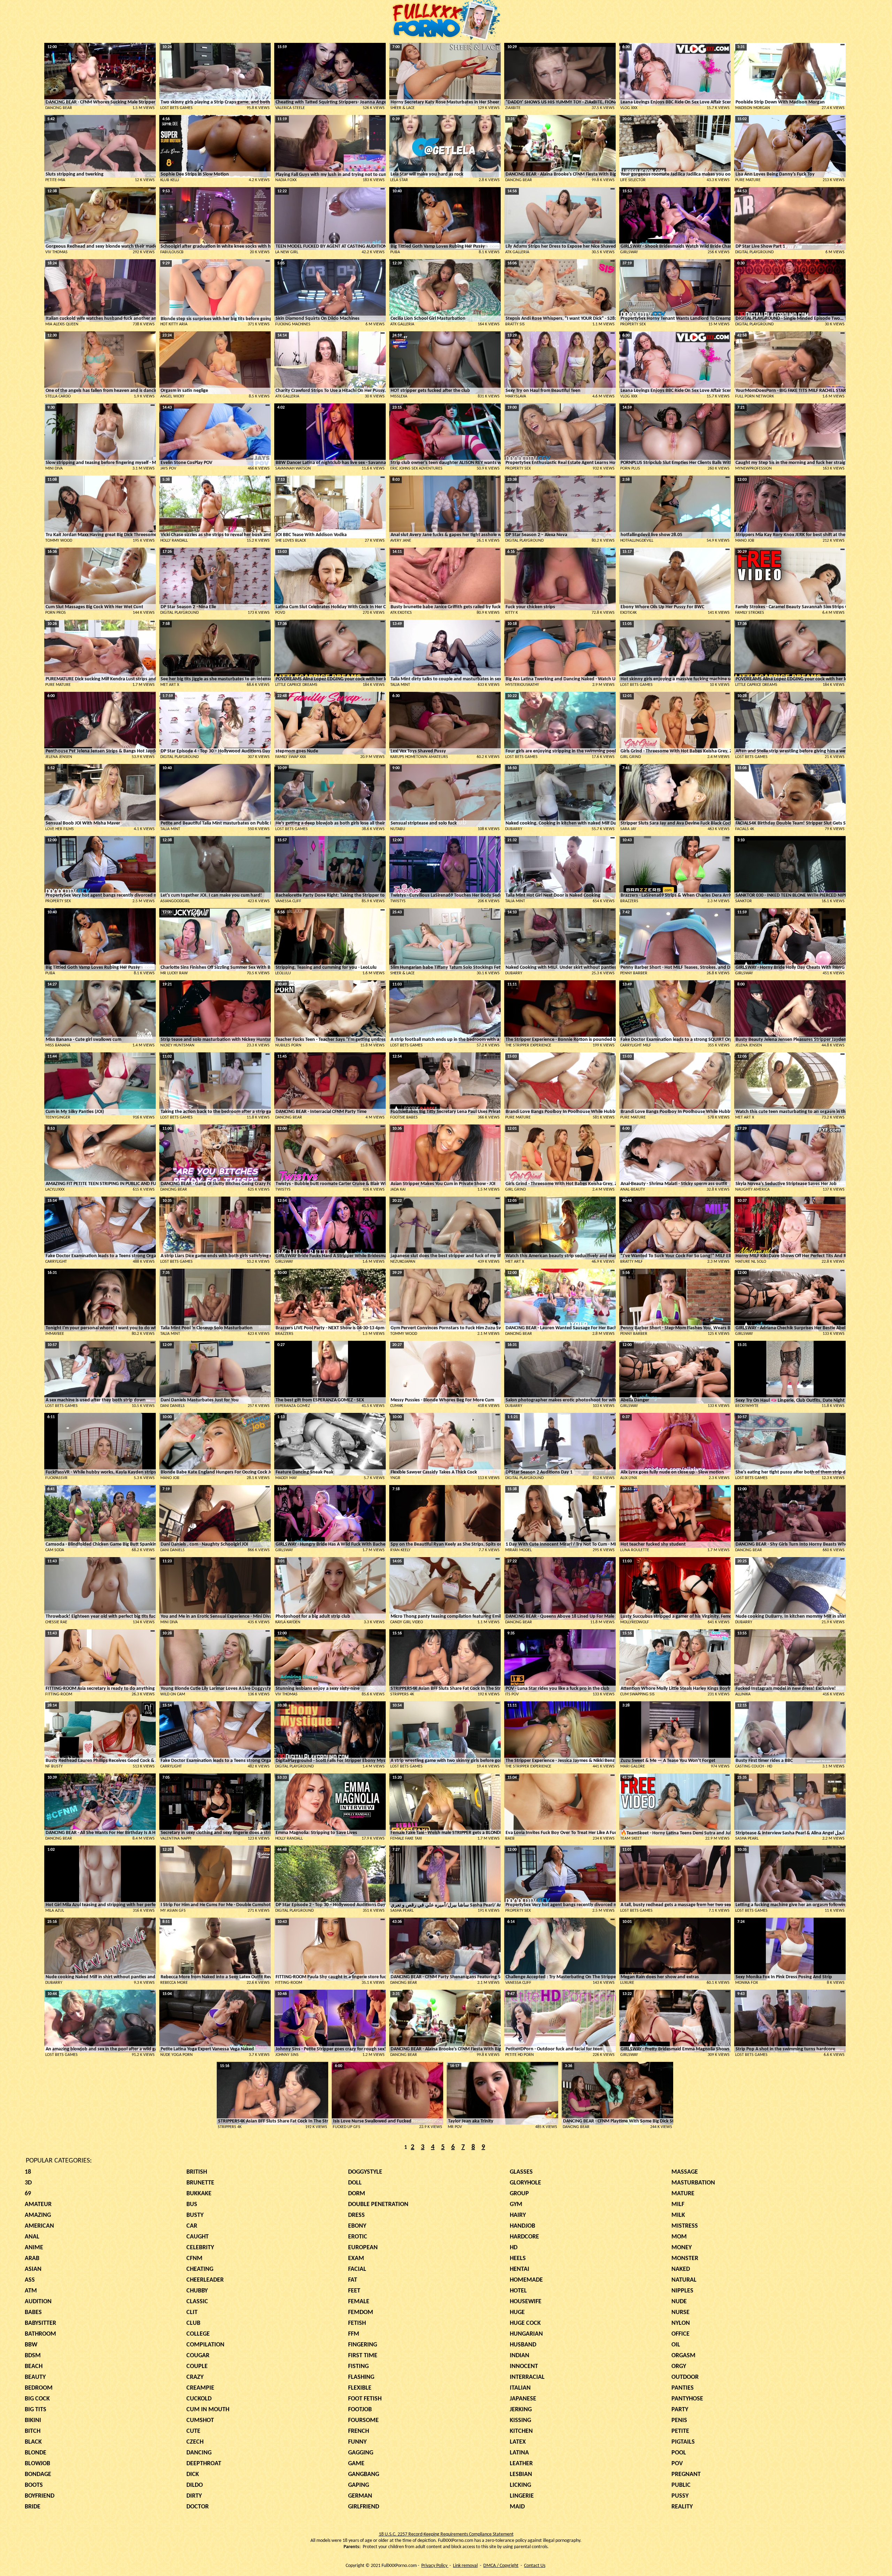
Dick (193, 2474)
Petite (680, 2431)
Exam (356, 2258)
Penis (679, 2420)
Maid (517, 2507)
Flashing (361, 2377)
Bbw (31, 2345)
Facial (357, 2269)
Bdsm (33, 2356)
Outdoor (685, 2377)
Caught (198, 2237)
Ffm (354, 2334)
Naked (681, 2269)
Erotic (358, 2237)
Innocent (524, 2366)
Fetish (357, 2323)
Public (681, 2485)
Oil (676, 2345)
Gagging (361, 2453)
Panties (683, 2388)
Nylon (681, 2323)
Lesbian (521, 2474)
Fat (353, 2280)
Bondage (38, 2474)
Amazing (38, 2215)
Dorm (357, 2194)
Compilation (205, 2345)
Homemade (526, 2280)
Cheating (200, 2269)
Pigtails (683, 2442)
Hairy (518, 2215)
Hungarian (526, 2334)
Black (33, 2442)
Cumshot (200, 2420)
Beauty (35, 2377)
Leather (521, 2464)
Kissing (520, 2420)
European (363, 2248)
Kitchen (521, 2431)
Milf (678, 2204)
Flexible (360, 2388)
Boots (34, 2485)
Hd (514, 2248)
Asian (33, 2269)
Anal (32, 2237)
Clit (192, 2312)
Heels (518, 2258)
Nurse (680, 2312)
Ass (30, 2280)
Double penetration (378, 2204)
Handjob (522, 2226)
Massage (685, 2172)
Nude (679, 2302)
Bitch (33, 2431)
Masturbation (693, 2183)
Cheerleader (205, 2280)
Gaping (359, 2485)
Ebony (357, 2226)
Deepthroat (204, 2464)
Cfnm (194, 2258)
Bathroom (40, 2334)
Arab (32, 2258)
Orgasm (683, 2356)
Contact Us (535, 2566)
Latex (518, 2442)
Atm (31, 2291)
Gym (516, 2204)
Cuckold (199, 2399)
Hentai (520, 2269)
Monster (685, 2258)
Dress (356, 2215)
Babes (33, 2312)
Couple (197, 2366)
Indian (520, 2356)
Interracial (527, 2377)
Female (359, 2302)
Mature (683, 2194)
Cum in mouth (208, 2410)
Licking (520, 2485)
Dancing (199, 2453)
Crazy (195, 2377)
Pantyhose (687, 2399)
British (197, 2172)
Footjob (360, 2410)
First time (363, 2356)
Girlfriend (364, 2507)
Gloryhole (525, 2183)
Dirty (194, 2496)
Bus (192, 2204)
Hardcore (524, 2237)
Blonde (36, 2453)
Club (193, 2323)
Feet (354, 2291)
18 (28, 2172)
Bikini (33, 2420)
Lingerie (522, 2496)
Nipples (682, 2291)
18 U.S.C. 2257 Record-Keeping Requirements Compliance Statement (446, 2534)
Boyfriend (40, 2496)
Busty (195, 2215)
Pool (679, 2453)
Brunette (200, 2183)
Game (356, 2464)
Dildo (195, 2485)
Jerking (521, 2410)
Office (680, 2334)
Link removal (465, 2566)
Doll (355, 2183)
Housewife (526, 2302)
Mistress (685, 2226)
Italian (520, 2388)
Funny (357, 2442)
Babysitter (40, 2323)
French (359, 2431)
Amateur (38, 2204)
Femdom (361, 2312)
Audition (38, 2302)
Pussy (680, 2496)
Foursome (363, 2420)
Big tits (36, 2410)
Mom (679, 2237)
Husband (523, 2345)
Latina (519, 2453)
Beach (34, 2366)
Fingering (363, 2345)
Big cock (37, 2399)
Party (680, 2410)
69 (28, 2194)
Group (519, 2194)
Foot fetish (365, 2399)
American (39, 2226)
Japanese (523, 2399)
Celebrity (200, 2248)
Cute (193, 2431)
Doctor (198, 2507)
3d (28, 2183)
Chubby (197, 2291)
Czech (195, 2442)
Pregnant (686, 2474)
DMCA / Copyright (501, 2566)
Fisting (358, 2366)
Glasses (521, 2172)
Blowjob (37, 2464)
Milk (678, 2215)
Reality (682, 2507)
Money (682, 2248)
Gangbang (364, 2474)
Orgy (679, 2366)
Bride (33, 2507)
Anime (34, 2248)
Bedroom (39, 2388)
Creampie (200, 2388)
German (360, 2496)
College (198, 2334)
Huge (517, 2312)
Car (192, 2226)
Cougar (198, 2356)
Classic (197, 2302)
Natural (684, 2280)
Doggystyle (365, 2172)
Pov (677, 2464)
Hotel (518, 2291)
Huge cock (525, 2323)
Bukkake (199, 2194)
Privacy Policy (435, 2566)
